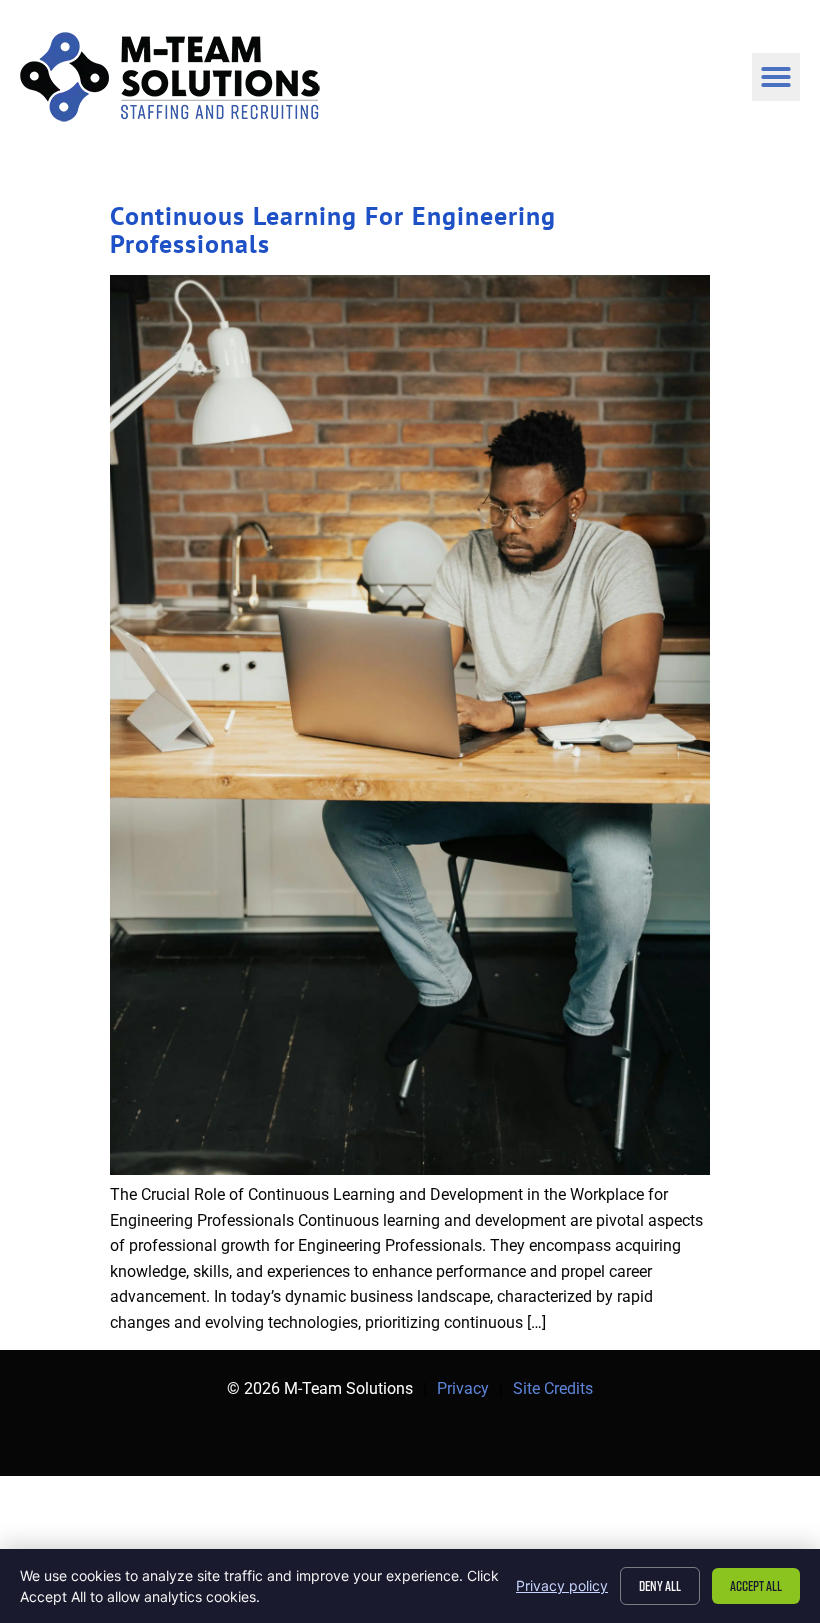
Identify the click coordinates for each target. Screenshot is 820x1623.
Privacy (463, 1388)
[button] (776, 77)
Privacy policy (562, 1585)
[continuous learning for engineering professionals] (410, 1169)
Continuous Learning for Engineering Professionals (333, 229)
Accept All (756, 1585)
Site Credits (553, 1388)
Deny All (660, 1585)
